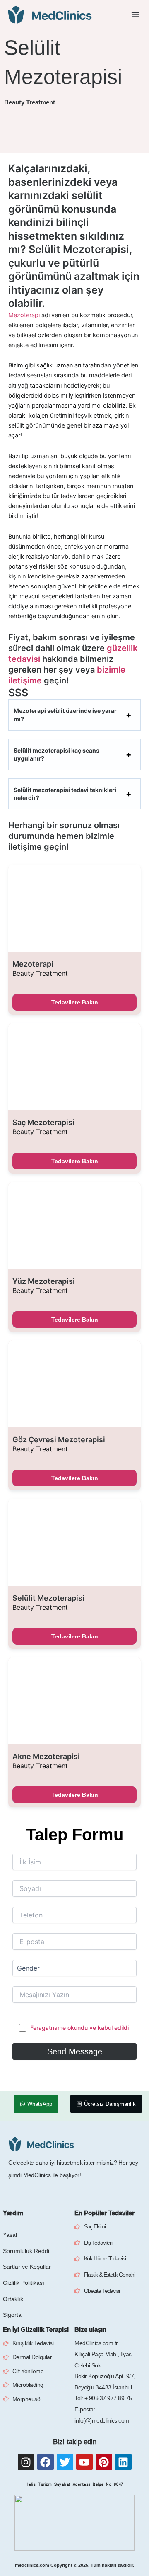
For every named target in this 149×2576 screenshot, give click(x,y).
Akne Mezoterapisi (46, 1757)
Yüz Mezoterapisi (44, 1281)
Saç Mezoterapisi (43, 1123)
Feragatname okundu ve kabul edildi (79, 2028)
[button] (135, 15)
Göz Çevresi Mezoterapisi (59, 1440)
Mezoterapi (24, 315)
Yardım (13, 2213)
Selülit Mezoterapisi (48, 1598)
